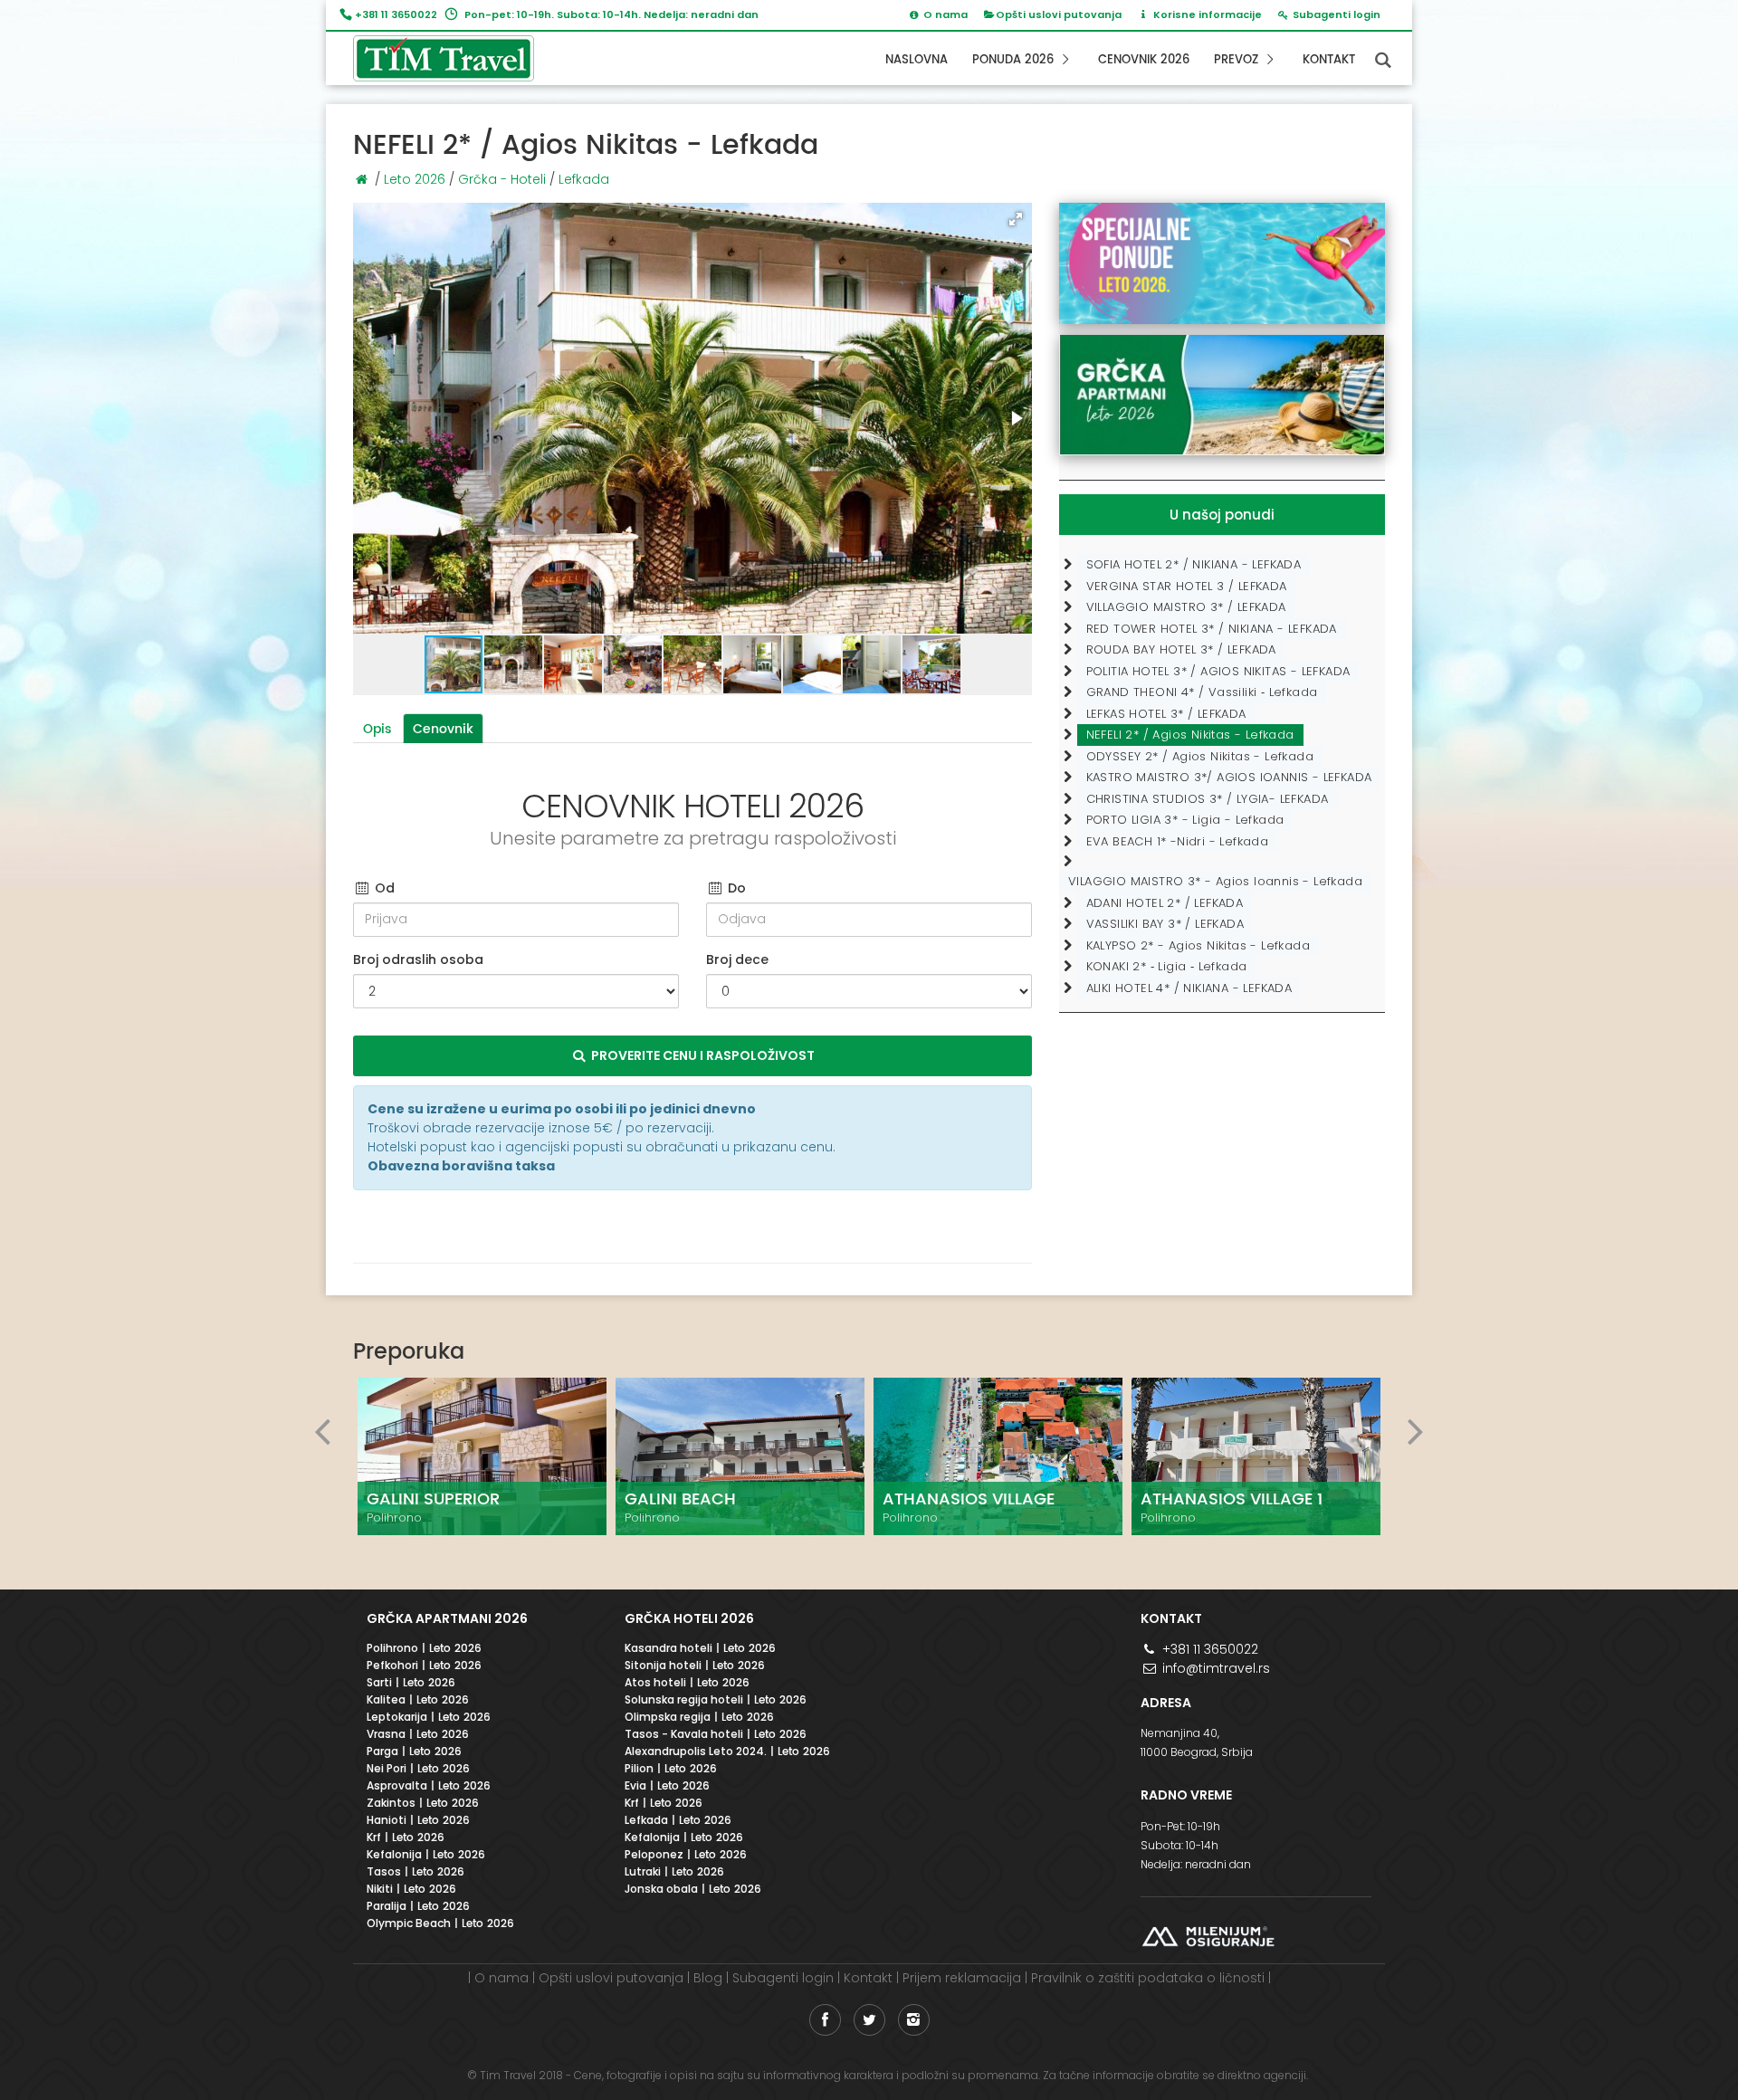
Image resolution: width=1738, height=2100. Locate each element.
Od (383, 888)
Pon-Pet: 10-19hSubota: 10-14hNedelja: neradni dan (1196, 1845)
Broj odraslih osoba (418, 959)
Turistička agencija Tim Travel (458, 58)
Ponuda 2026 (1015, 60)
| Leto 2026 (424, 1649)
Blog (708, 1978)
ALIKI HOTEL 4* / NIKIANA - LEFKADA (1189, 988)
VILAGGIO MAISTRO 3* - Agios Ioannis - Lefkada (1215, 881)
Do (735, 888)
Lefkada (584, 179)
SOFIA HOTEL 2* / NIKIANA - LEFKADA (1194, 564)
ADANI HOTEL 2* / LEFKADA (1165, 903)
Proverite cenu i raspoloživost (702, 1055)
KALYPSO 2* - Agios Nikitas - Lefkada (1198, 945)
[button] (1016, 219)
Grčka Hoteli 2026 (689, 1618)
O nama (501, 1978)
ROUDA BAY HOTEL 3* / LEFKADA (1181, 649)
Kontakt (1329, 60)
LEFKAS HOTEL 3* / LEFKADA (1166, 714)
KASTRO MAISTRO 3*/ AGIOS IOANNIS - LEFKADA (1229, 777)
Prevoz (1238, 60)
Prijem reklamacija (962, 1978)
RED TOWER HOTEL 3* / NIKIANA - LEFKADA (1212, 629)
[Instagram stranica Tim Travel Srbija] (914, 2020)
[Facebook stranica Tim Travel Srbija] (825, 2020)
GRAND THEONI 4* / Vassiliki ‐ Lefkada (1202, 692)
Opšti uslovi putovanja (1059, 14)
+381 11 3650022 (396, 14)
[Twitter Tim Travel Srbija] (869, 2020)
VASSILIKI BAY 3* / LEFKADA (1165, 924)
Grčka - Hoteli (502, 179)
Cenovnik (443, 729)
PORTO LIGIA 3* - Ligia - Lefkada (1185, 820)
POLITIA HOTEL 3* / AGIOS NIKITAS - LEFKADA (1218, 671)
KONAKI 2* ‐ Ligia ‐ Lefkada (1167, 966)
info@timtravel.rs (1214, 1668)
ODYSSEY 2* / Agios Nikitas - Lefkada (1200, 756)
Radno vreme (1186, 1795)
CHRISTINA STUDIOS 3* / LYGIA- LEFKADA (1208, 799)
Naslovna (917, 60)
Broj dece (737, 959)
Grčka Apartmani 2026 (447, 1618)
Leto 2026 (415, 179)
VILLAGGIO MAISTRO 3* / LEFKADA (1186, 607)
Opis (377, 729)
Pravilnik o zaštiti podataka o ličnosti (1148, 1978)
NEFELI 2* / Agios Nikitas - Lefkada (1190, 735)
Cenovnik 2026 (1144, 60)
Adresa (1166, 1703)
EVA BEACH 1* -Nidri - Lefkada (1178, 841)
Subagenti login (783, 1978)
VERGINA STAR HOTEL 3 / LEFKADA (1187, 586)
